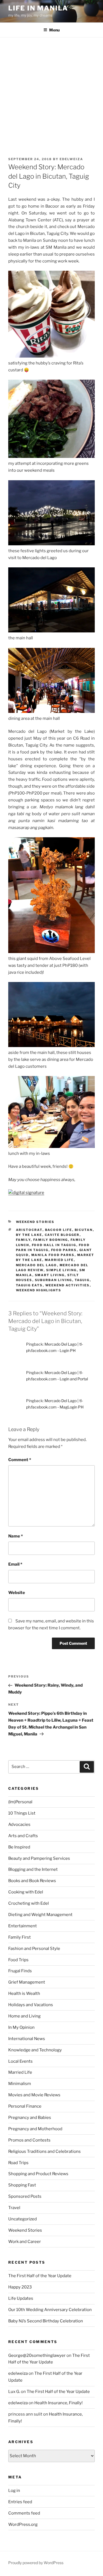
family (23, 1240)
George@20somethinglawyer (37, 2355)
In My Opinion (21, 2027)
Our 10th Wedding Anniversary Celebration (50, 2310)
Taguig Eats (29, 1285)
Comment (20, 1460)
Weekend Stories (35, 1222)
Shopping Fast (22, 2185)
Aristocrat (29, 1230)
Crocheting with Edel (29, 1903)
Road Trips (18, 2163)
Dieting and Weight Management (40, 1915)
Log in (14, 2491)
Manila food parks (53, 1255)
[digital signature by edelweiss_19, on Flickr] (26, 1193)
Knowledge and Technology (35, 2050)
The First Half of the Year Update (40, 2276)
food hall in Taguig (54, 1245)
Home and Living (24, 2016)
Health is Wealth (24, 1993)
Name (16, 1536)
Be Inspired (19, 1847)
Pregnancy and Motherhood (35, 2129)
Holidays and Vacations (31, 2005)
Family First (20, 1937)
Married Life (20, 2072)
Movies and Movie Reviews (34, 2095)
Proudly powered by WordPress (36, 2563)
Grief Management (27, 1982)
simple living (62, 1270)
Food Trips (18, 1960)
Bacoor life (59, 1230)
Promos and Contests (29, 2140)
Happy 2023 (20, 2287)
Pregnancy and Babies (30, 2118)
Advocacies (19, 1824)
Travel (14, 2208)
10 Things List (22, 1813)
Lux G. (14, 2392)
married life (59, 1260)
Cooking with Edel (26, 1892)
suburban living (54, 1280)
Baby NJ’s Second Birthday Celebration (46, 2321)
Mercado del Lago (37, 1265)
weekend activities (68, 1285)
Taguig (82, 1280)
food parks (64, 1250)
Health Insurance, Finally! (59, 2403)
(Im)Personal (20, 1802)
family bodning (51, 1240)
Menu (54, 30)
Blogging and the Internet (33, 1869)
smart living (50, 1275)
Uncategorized (23, 2219)
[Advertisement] (51, 92)
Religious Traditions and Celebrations (44, 2151)
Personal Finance (25, 2106)
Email (15, 1564)
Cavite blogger (62, 1235)
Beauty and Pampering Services (39, 1858)
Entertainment (23, 1926)
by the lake (29, 1235)
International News (27, 2039)
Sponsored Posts (25, 2196)
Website (17, 1593)
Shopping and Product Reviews (38, 2174)
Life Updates (21, 2298)
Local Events (20, 2061)
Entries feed (20, 2502)
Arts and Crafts (23, 1836)
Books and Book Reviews (32, 1881)
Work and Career (25, 2242)
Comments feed (24, 2513)
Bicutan (84, 1230)
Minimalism (20, 2084)
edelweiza (71, 159)
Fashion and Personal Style (34, 1949)
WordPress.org (23, 2524)
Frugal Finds (20, 1971)
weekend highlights (39, 1290)
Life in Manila (38, 8)
